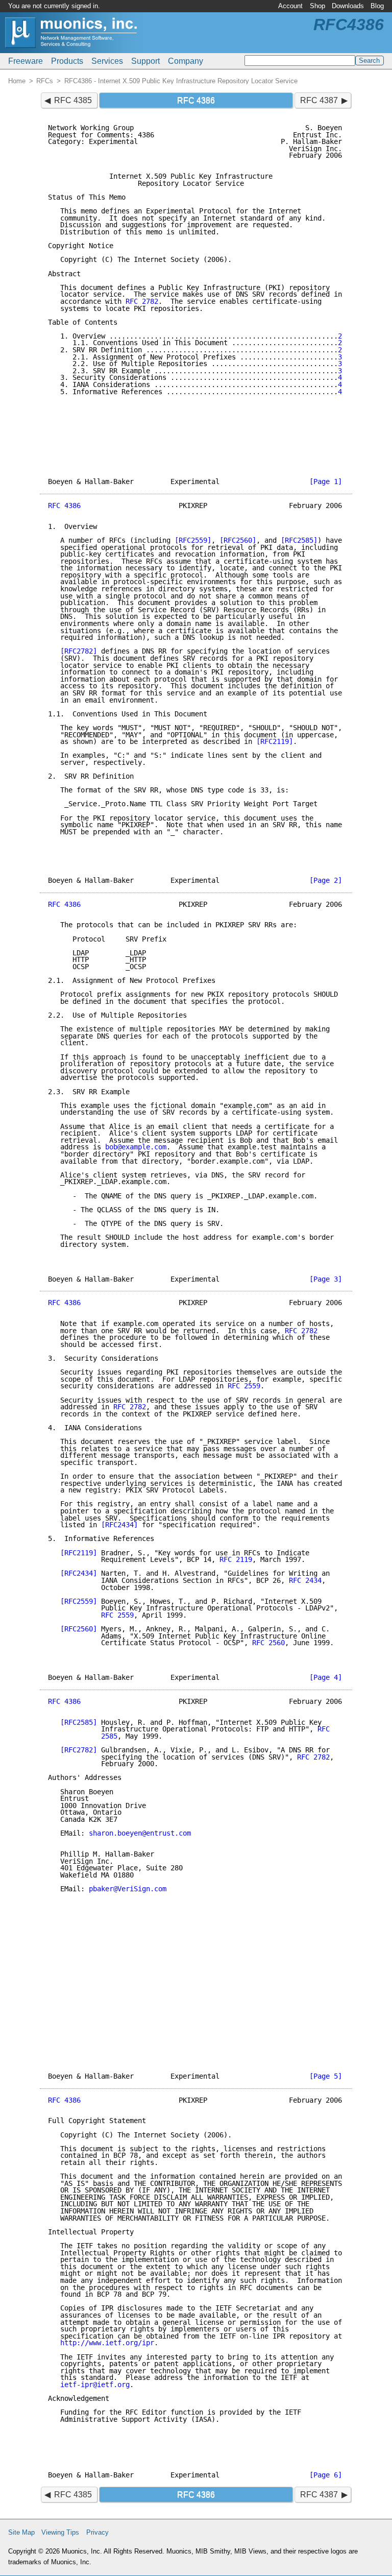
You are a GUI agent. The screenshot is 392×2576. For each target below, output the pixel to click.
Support (145, 61)
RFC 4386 (64, 505)
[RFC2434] (119, 1525)
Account (290, 6)
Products (67, 61)
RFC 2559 (244, 1386)
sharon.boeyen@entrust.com (140, 1833)
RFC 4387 (319, 100)
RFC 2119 (236, 1559)
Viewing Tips (60, 2532)
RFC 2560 (268, 1643)
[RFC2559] (193, 540)
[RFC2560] (238, 540)
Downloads (348, 6)
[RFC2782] (79, 651)
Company (186, 61)
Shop (317, 6)
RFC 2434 (305, 1580)
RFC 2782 (142, 301)
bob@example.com (136, 1147)
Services (107, 61)
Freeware (26, 61)
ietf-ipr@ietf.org (95, 2385)
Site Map (21, 2532)
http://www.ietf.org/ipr (107, 2343)
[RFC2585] (299, 540)
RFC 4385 (73, 100)
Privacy (97, 2532)
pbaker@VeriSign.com (128, 1889)
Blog (377, 6)
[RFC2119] (275, 741)
